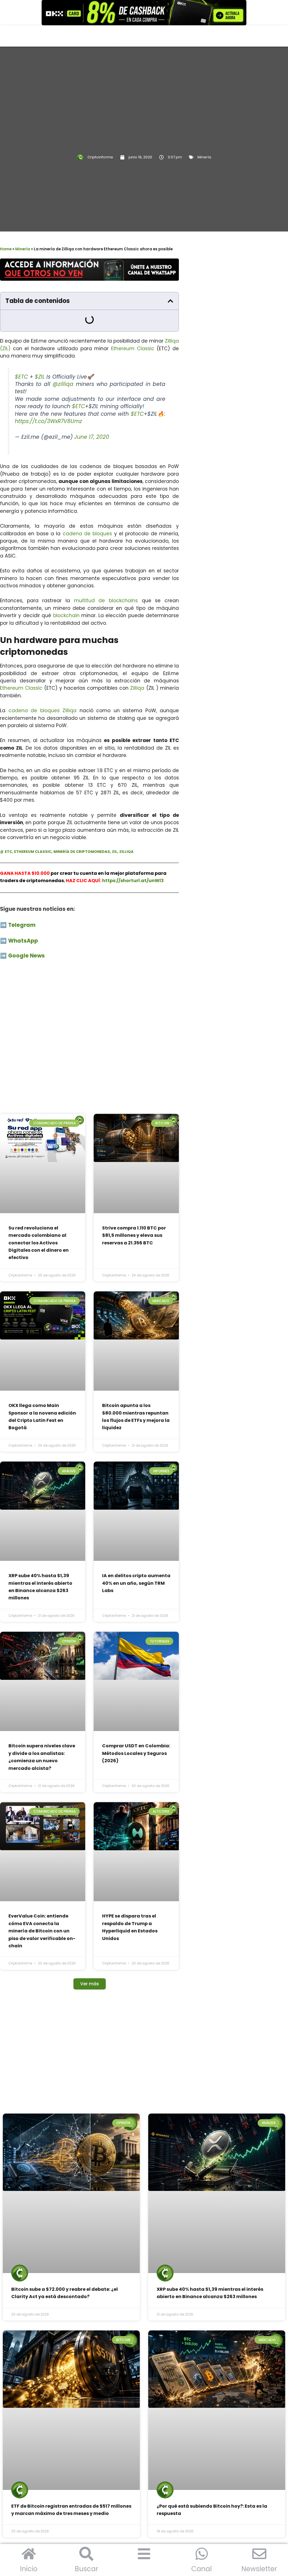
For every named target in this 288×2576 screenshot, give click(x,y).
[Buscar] (86, 2554)
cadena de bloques (87, 512)
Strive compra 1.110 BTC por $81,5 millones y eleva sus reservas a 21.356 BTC (134, 1166)
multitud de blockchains (106, 579)
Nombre (218, 699)
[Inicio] (29, 2554)
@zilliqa (63, 363)
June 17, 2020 (92, 416)
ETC (8, 830)
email (216, 725)
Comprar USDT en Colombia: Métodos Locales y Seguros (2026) (136, 1539)
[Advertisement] (89, 990)
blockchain (66, 594)
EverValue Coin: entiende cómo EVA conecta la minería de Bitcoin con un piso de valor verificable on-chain (42, 1669)
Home (6, 249)
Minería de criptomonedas (82, 830)
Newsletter (259, 2569)
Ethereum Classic (134, 327)
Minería (204, 157)
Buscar (86, 2569)
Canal (202, 2569)
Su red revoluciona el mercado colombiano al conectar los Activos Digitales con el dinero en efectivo (39, 1173)
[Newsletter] (259, 2554)
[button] (170, 301)
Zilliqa (137, 667)
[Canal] (202, 2554)
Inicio (29, 2569)
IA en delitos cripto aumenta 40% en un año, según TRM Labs (136, 1417)
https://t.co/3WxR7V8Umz (49, 400)
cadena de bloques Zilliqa (43, 689)
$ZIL (40, 355)
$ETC (21, 355)
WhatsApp (24, 919)
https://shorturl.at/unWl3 (133, 859)
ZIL (115, 830)
